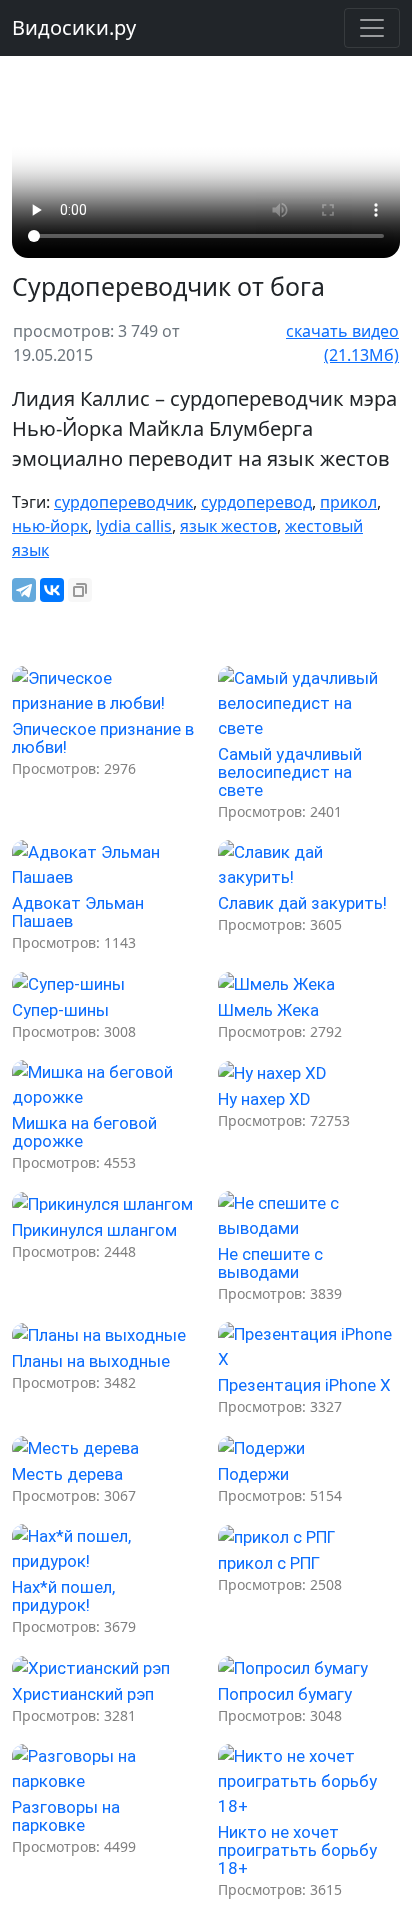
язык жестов (228, 526)
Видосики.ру (74, 27)
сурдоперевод (256, 502)
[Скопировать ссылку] (80, 590)
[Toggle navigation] (372, 28)
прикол (348, 502)
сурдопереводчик (123, 502)
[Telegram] (24, 590)
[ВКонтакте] (52, 590)
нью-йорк (50, 526)
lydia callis (134, 526)
